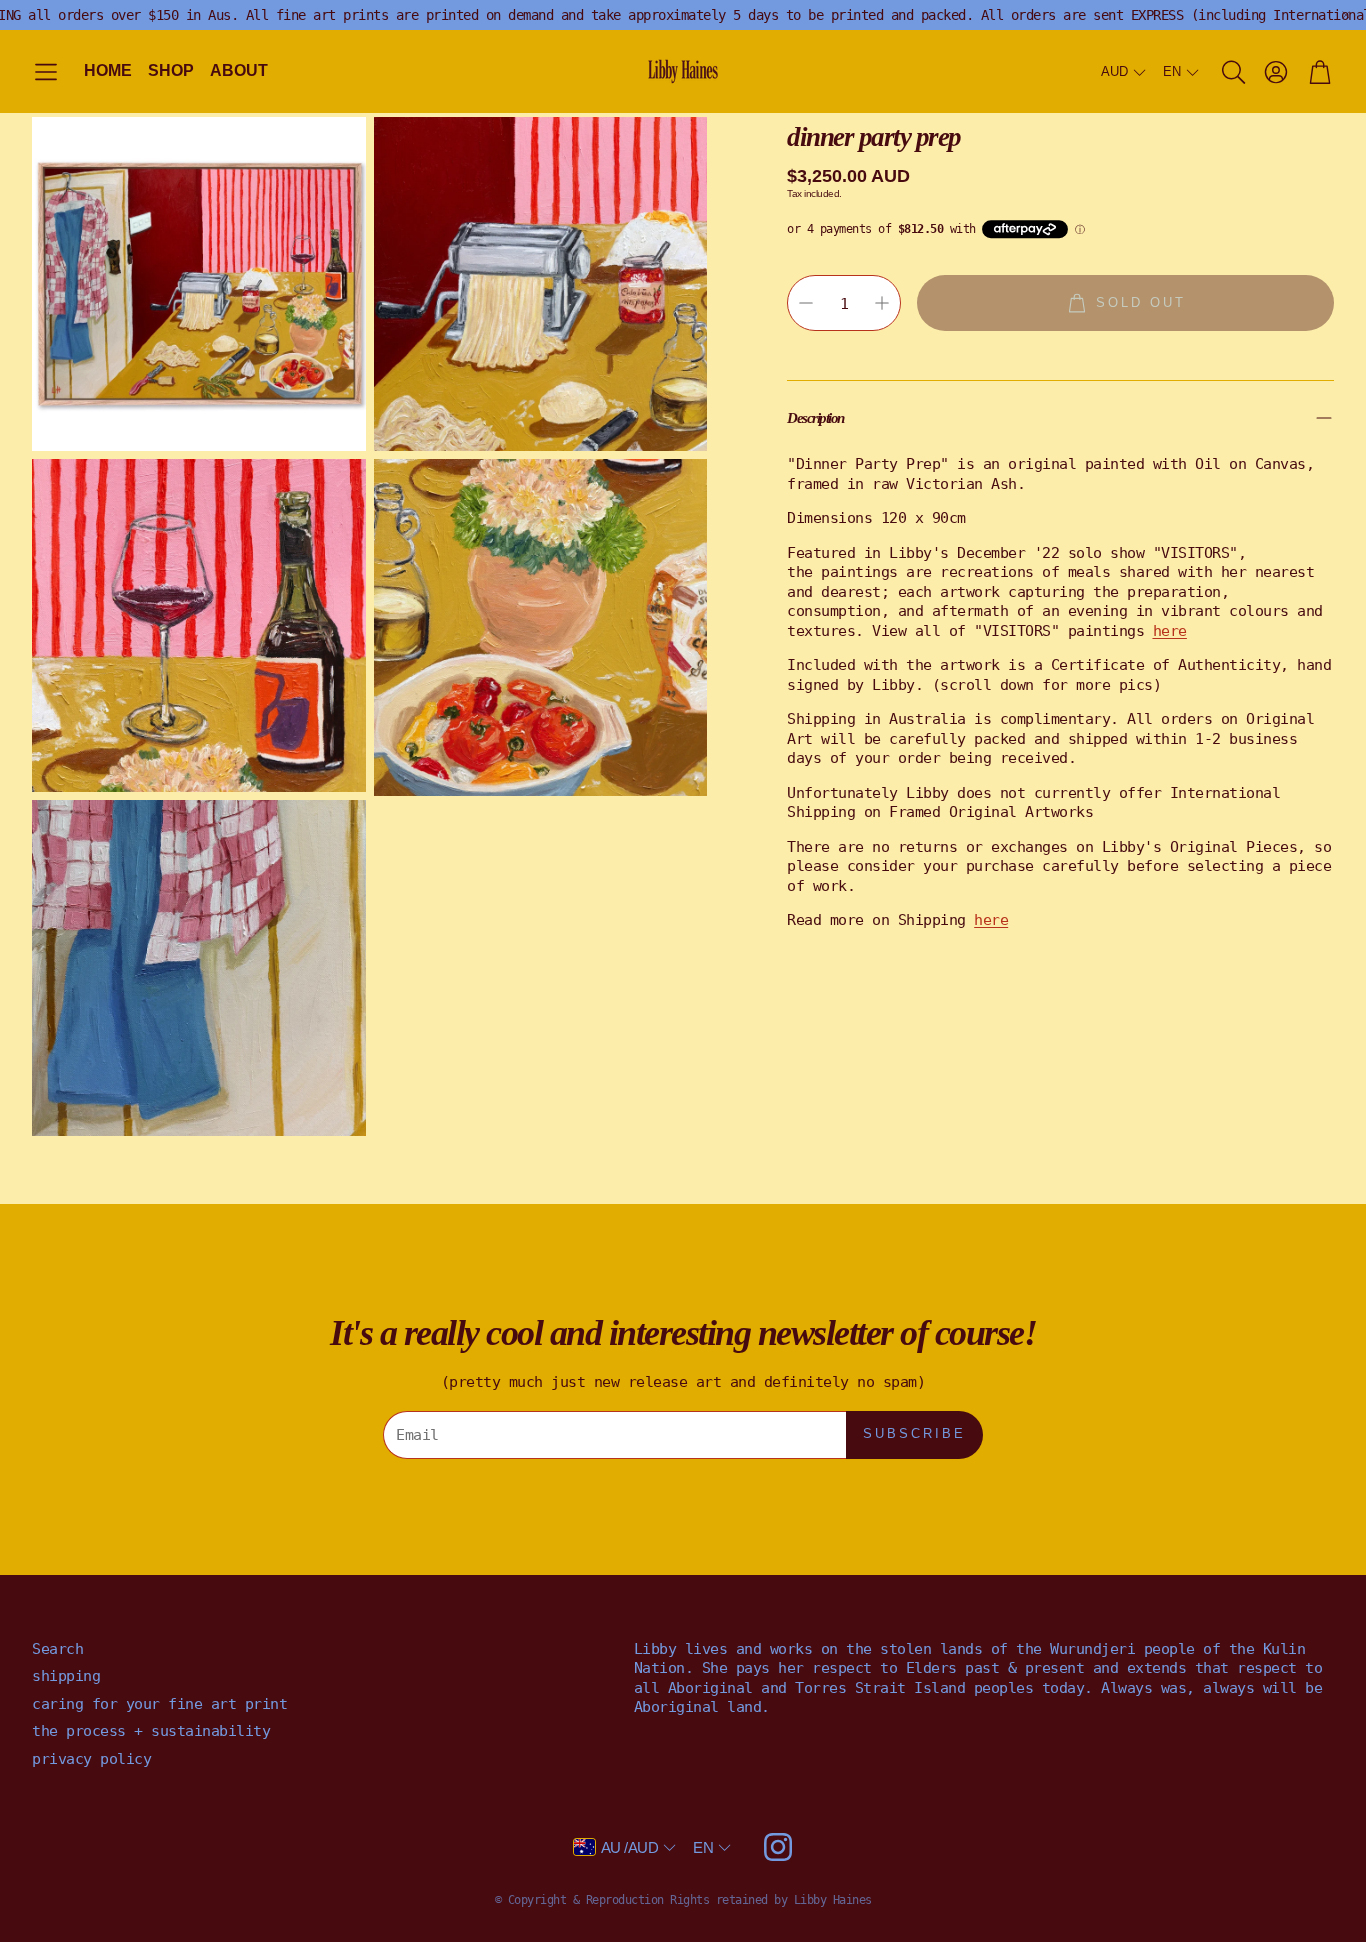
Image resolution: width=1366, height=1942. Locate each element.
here (991, 920)
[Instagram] (778, 1847)
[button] (46, 72)
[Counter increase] (882, 303)
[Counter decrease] (806, 303)
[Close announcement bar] (1346, 15)
